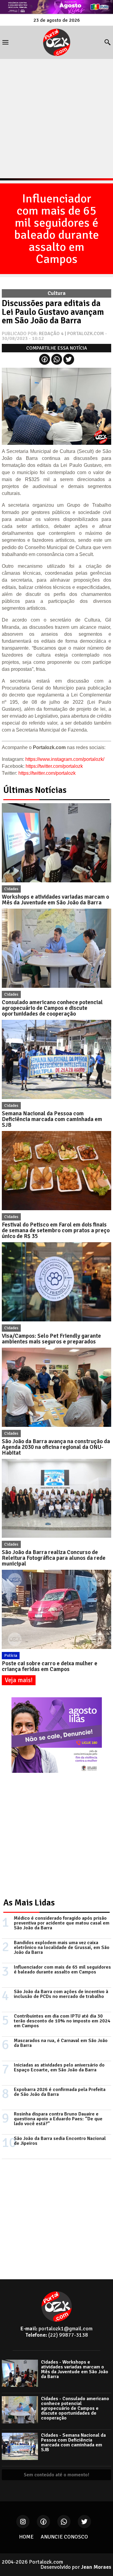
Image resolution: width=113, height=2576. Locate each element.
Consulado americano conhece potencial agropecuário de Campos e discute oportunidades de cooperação (52, 1008)
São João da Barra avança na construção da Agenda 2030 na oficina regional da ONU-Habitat (56, 1447)
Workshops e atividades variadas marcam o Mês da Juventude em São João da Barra (55, 900)
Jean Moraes (96, 2567)
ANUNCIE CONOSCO (64, 2537)
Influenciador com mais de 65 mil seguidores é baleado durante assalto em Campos (56, 229)
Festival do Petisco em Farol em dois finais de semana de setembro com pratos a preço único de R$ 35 (56, 1230)
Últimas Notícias (35, 790)
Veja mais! (19, 1680)
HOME (26, 2537)
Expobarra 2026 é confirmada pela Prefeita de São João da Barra (60, 2092)
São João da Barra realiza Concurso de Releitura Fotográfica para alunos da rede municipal (54, 1558)
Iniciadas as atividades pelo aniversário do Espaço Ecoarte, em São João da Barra (59, 2067)
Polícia (11, 1655)
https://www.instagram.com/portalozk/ (65, 759)
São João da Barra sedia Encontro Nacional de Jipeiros (60, 2141)
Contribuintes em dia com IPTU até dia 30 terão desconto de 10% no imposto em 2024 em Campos (62, 2021)
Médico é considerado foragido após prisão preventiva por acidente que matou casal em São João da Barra (62, 1923)
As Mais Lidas (29, 1903)
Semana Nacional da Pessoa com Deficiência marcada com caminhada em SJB (52, 1119)
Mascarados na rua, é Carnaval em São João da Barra (61, 2043)
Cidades (11, 889)
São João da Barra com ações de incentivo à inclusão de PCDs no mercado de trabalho (61, 1994)
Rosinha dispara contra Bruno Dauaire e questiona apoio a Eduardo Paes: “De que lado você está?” (58, 2119)
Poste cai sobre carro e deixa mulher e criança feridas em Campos (50, 1666)
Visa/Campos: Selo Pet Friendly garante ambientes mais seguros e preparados (51, 1339)
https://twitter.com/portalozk (54, 766)
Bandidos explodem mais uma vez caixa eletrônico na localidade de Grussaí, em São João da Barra (62, 1947)
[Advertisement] (56, 119)
